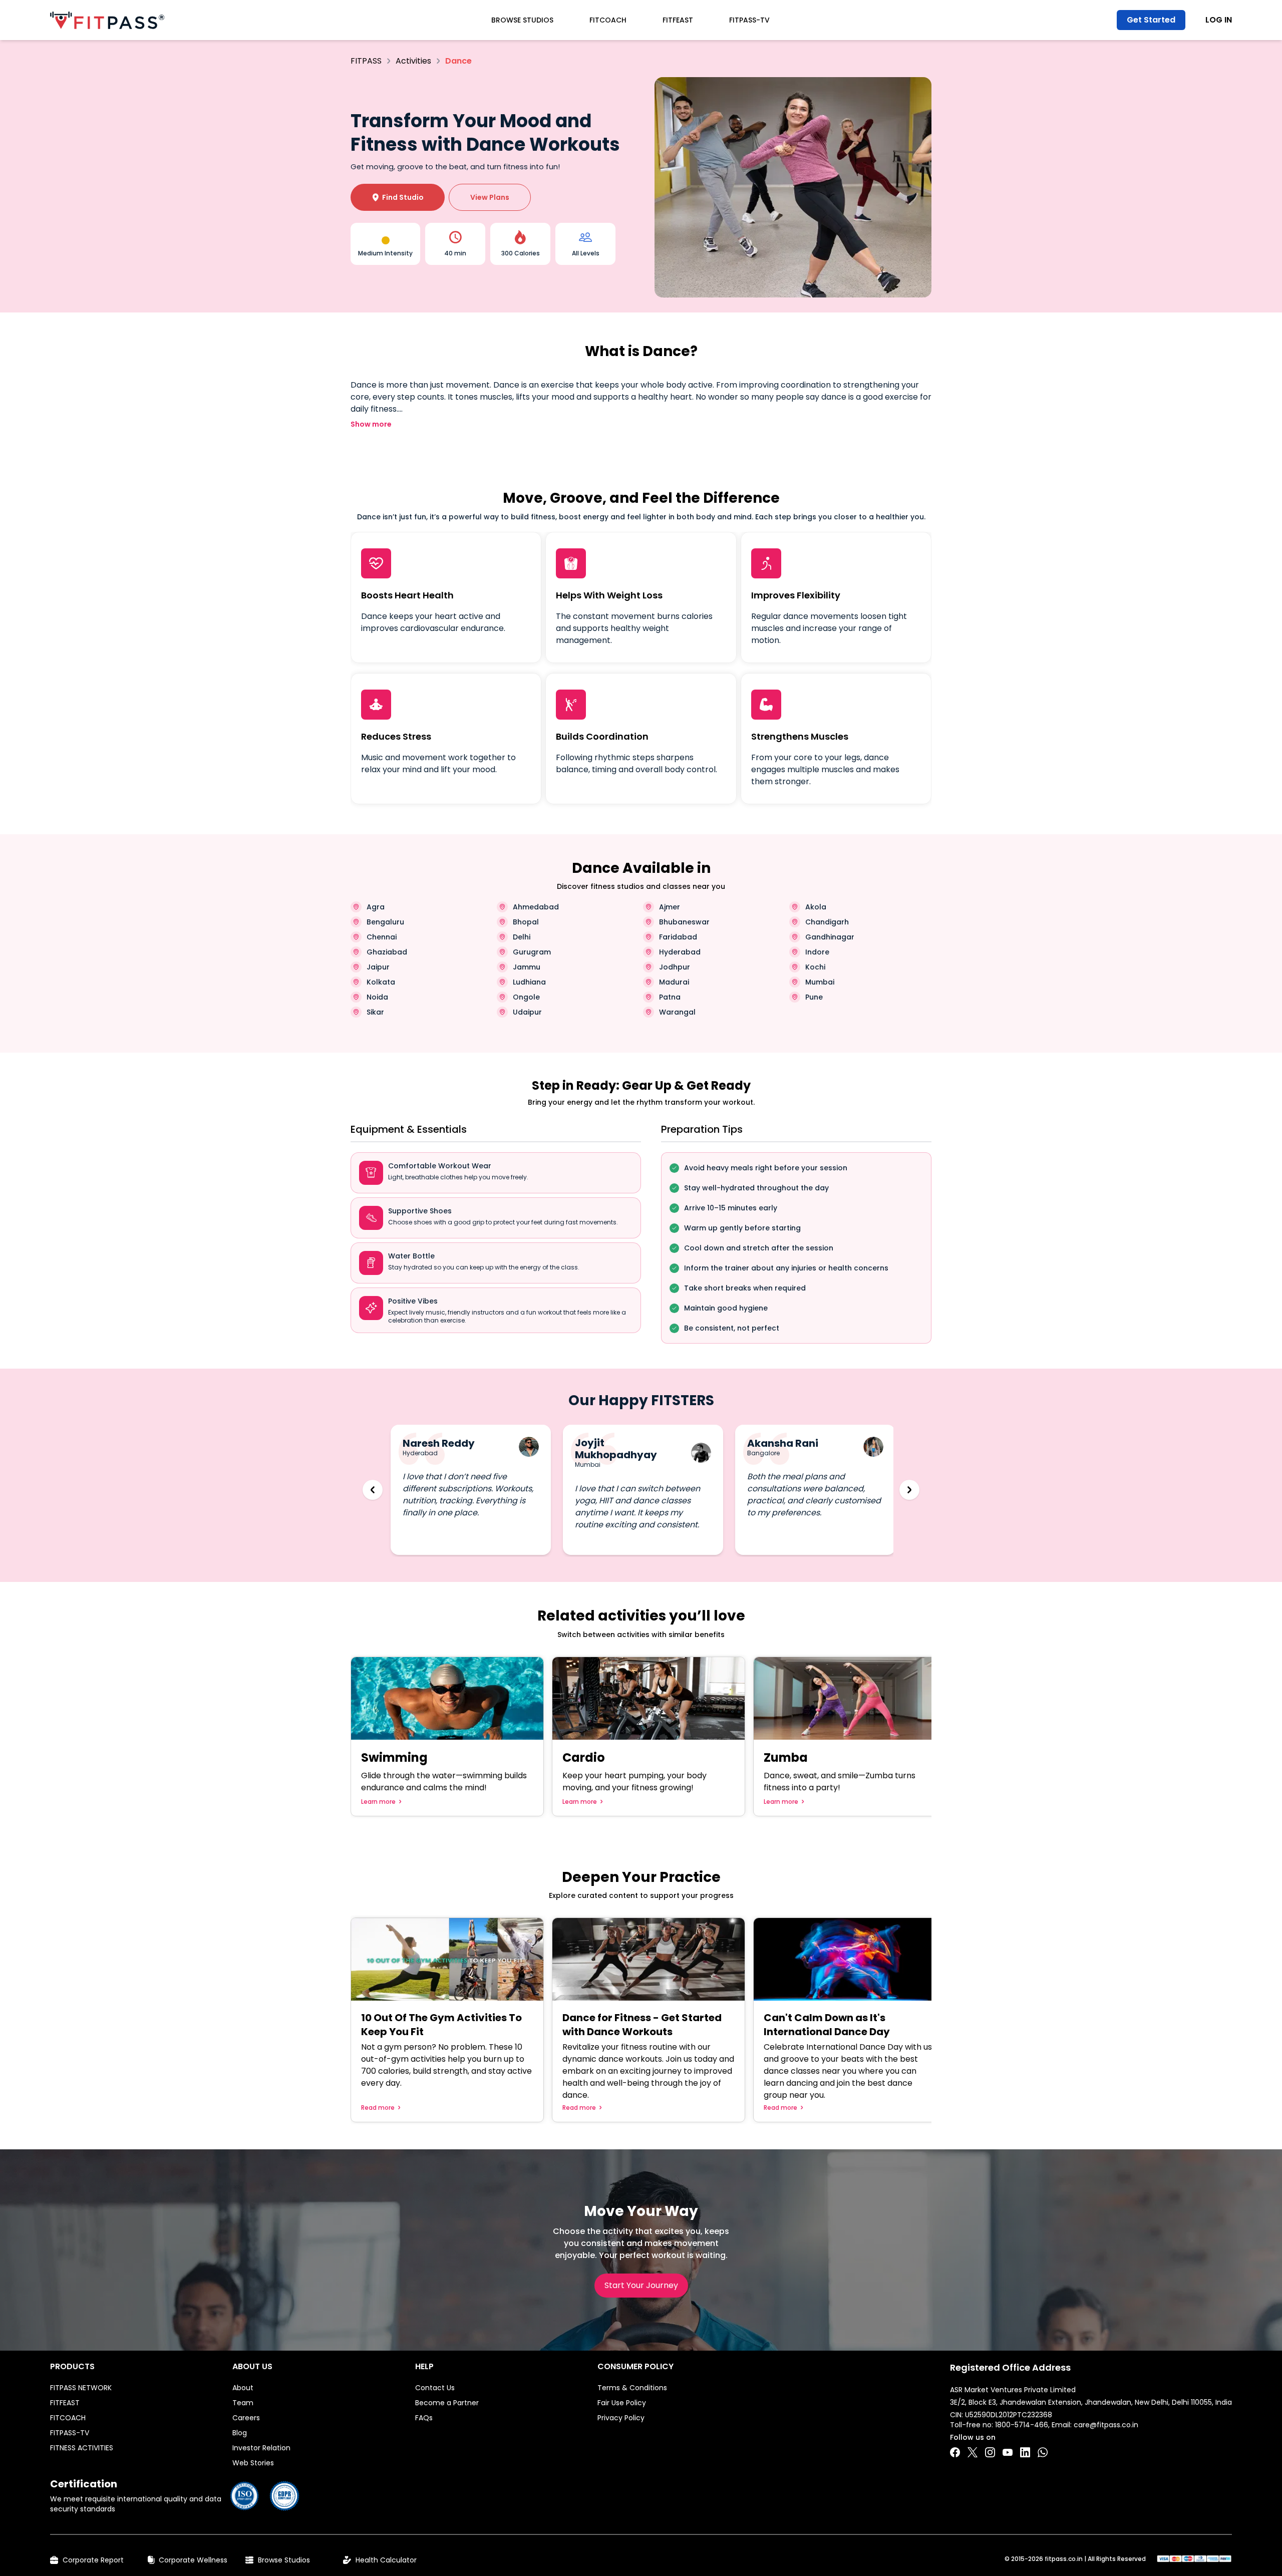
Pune (814, 997)
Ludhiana (529, 982)
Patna (670, 997)
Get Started (1151, 20)
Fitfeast (678, 20)
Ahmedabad (536, 907)
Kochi (815, 967)
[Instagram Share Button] (990, 2452)
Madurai (674, 982)
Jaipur (378, 967)
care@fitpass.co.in (1106, 2425)
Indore (817, 952)
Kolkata (381, 982)
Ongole (526, 997)
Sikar (375, 1012)
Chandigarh (827, 922)
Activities (413, 61)
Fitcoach (608, 20)
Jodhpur (675, 967)
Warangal (677, 1012)
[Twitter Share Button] (973, 2452)
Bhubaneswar (684, 922)
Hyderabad (680, 952)
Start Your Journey (641, 2285)
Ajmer (670, 907)
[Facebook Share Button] (955, 2452)
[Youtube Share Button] (1008, 2452)
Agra (376, 907)
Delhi (522, 937)
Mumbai (820, 982)
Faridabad (678, 937)
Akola (816, 907)
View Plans (490, 197)
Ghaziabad (387, 952)
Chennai (382, 937)
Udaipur (527, 1012)
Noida (377, 997)
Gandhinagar (830, 937)
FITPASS (366, 61)
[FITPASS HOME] (107, 20)
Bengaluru (385, 922)
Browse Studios (522, 20)
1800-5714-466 (1022, 2425)
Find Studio (398, 197)
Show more (371, 424)
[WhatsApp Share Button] (1043, 2452)
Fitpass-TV (749, 20)
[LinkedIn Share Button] (1025, 2452)
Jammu (527, 967)
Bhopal (526, 922)
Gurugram (532, 952)
